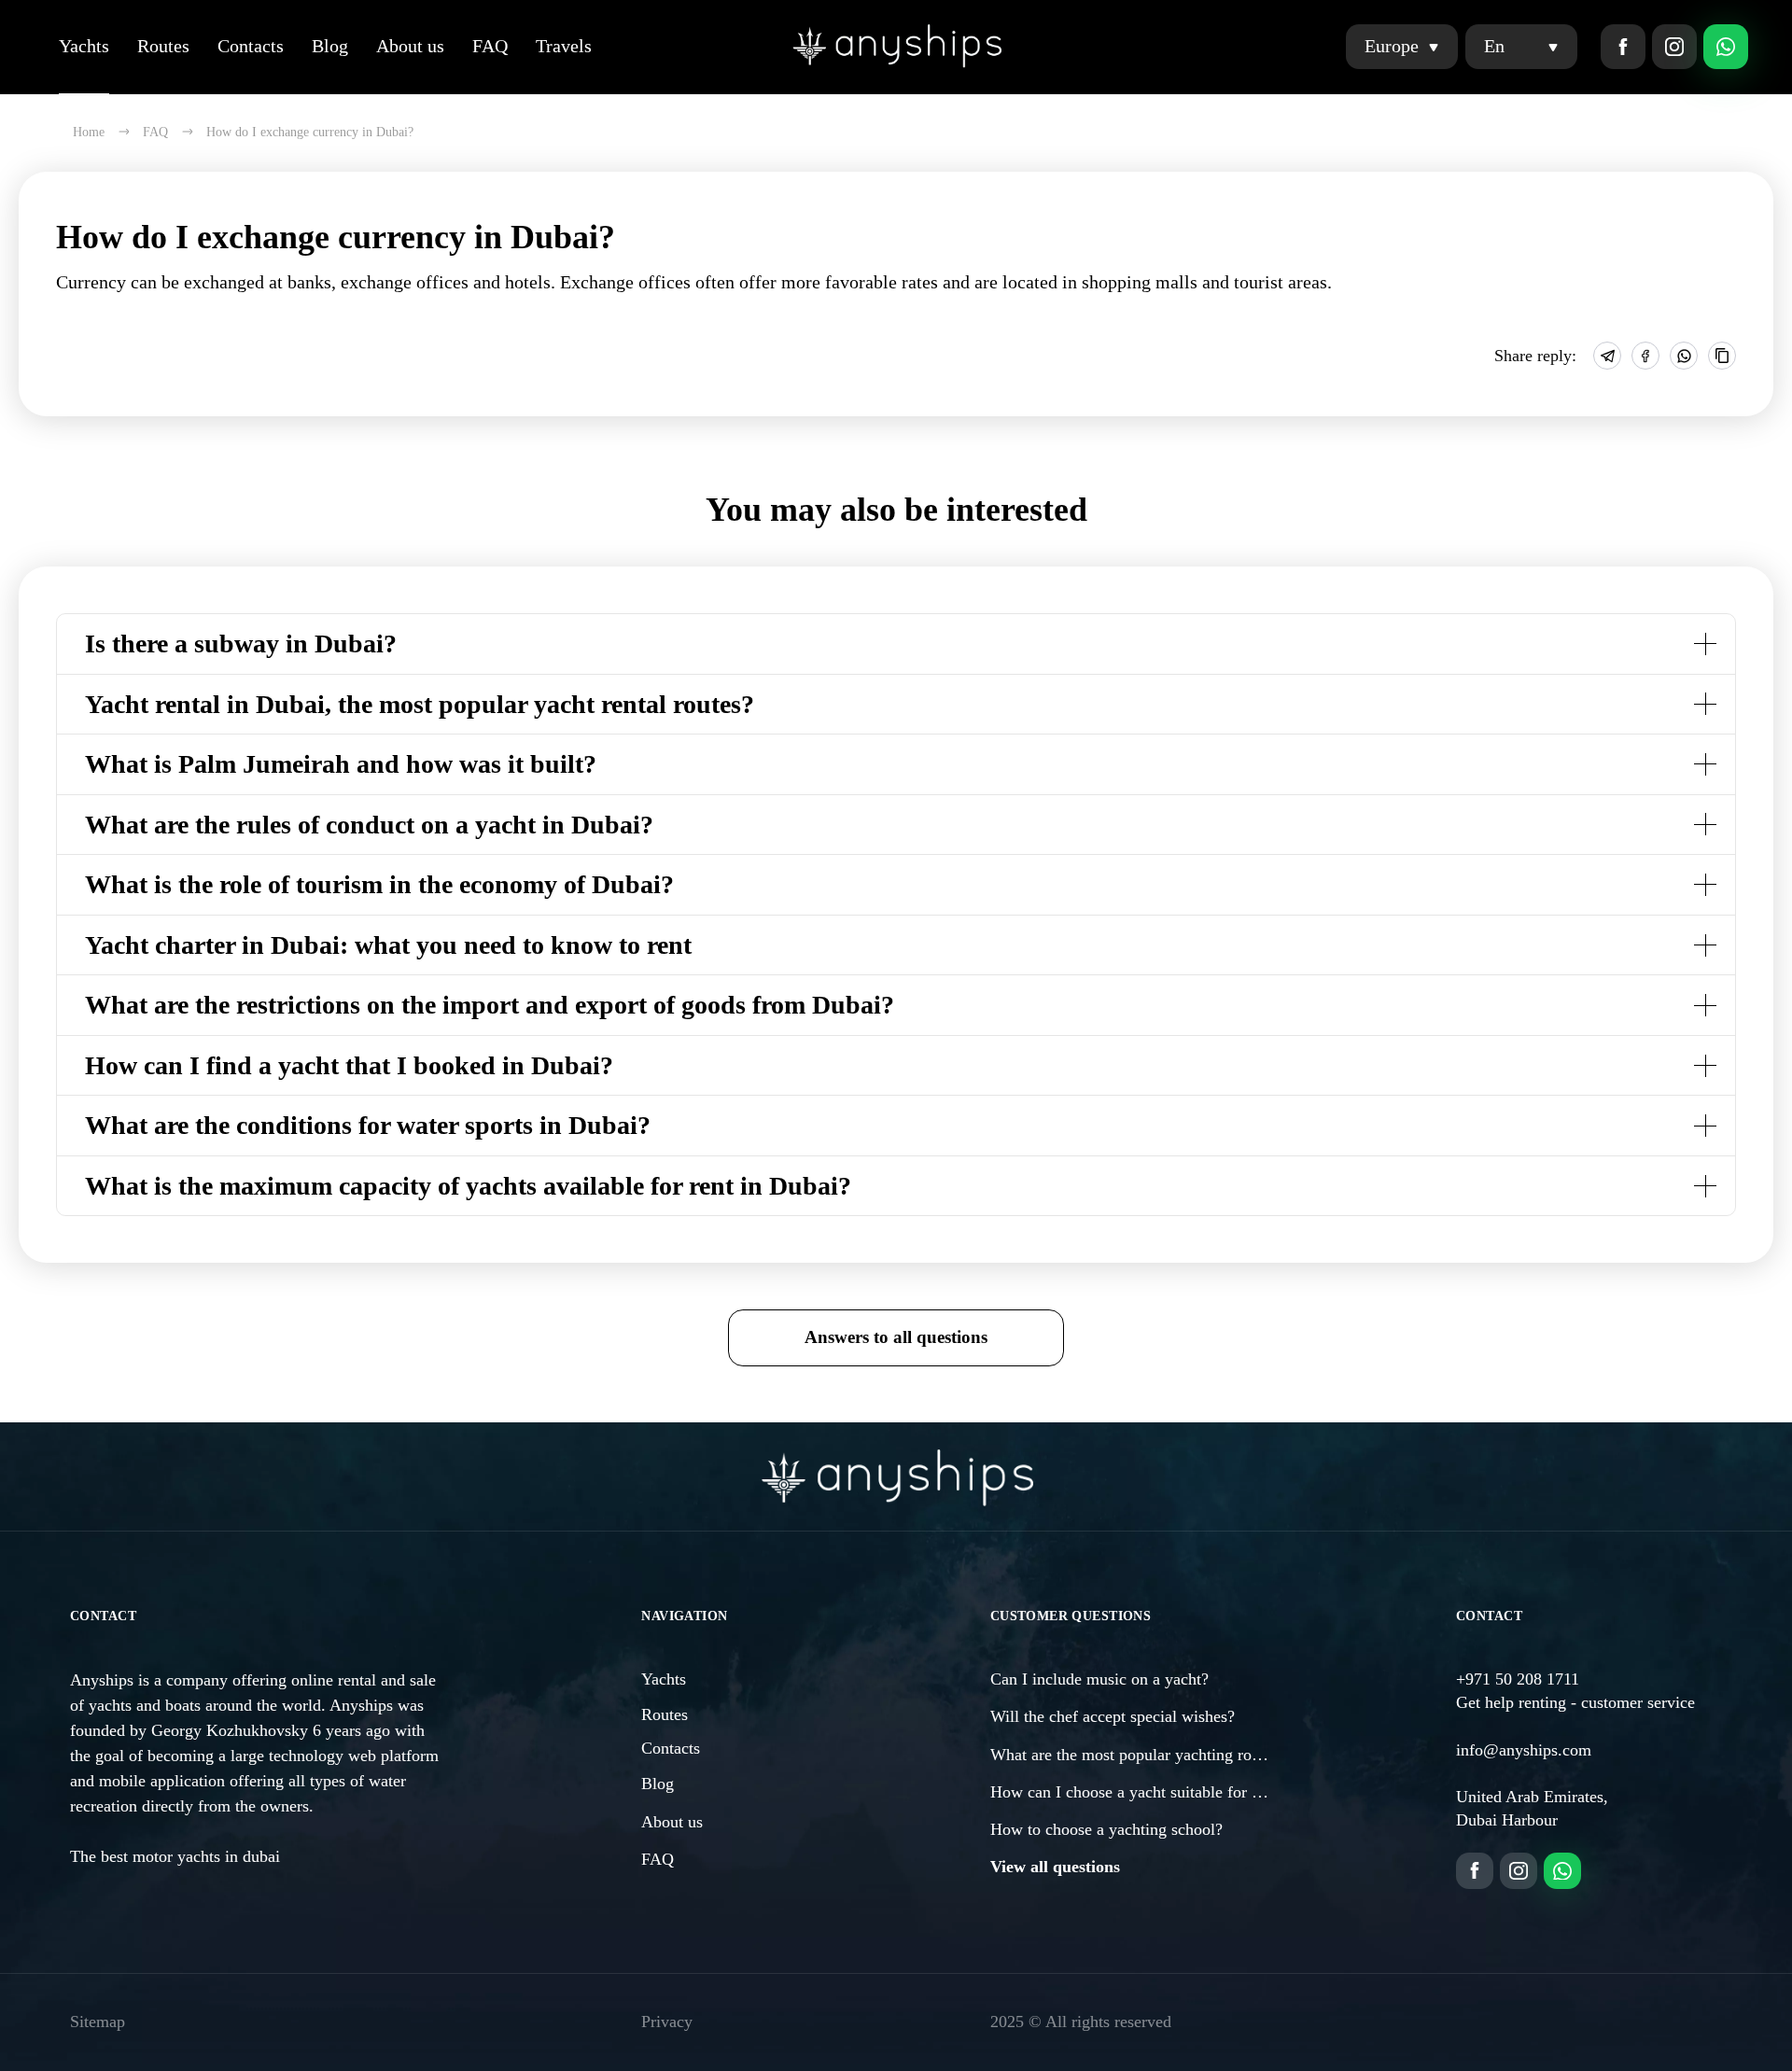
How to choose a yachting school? (1106, 1829)
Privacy (667, 2022)
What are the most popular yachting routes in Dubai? (1170, 1755)
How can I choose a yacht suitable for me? (1135, 1792)
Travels (564, 46)
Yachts (84, 46)
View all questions (1055, 1867)
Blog (330, 46)
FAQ (490, 46)
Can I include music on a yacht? (1099, 1679)
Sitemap (98, 2022)
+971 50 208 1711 (1518, 1679)
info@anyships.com (1524, 1750)
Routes (163, 46)
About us (410, 46)
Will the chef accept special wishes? (1113, 1716)
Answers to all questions (896, 1337)
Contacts (251, 46)
